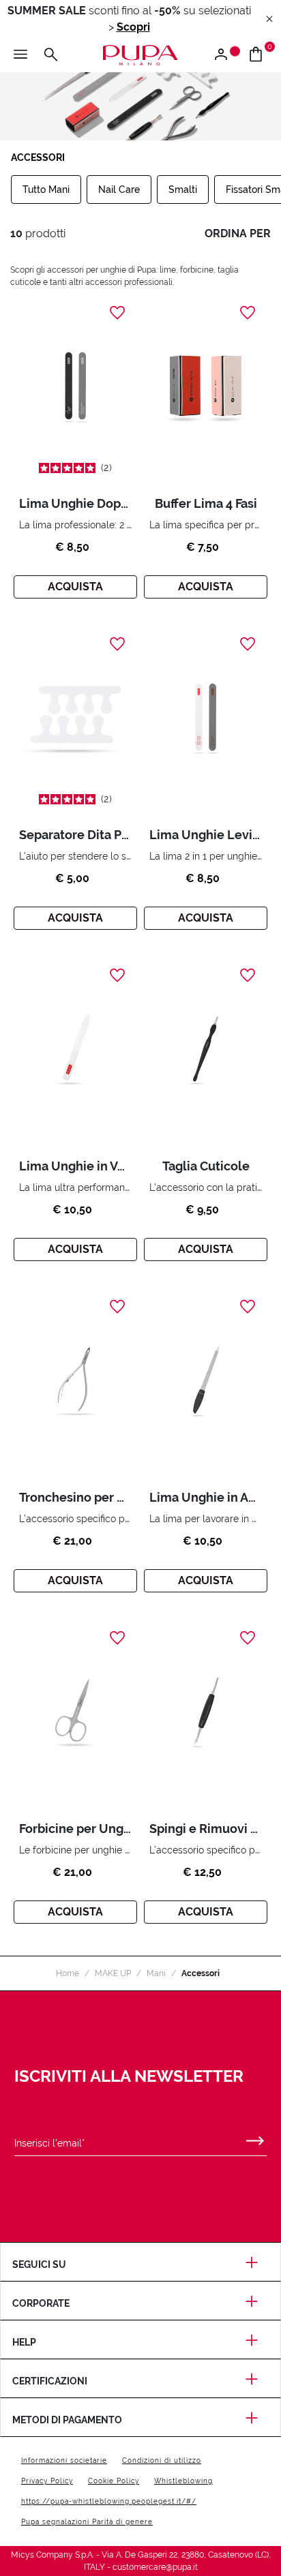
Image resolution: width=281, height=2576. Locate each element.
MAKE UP (113, 1973)
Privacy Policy (47, 2481)
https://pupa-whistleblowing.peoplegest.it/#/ (109, 2501)
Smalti (183, 190)
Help (24, 2342)
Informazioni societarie (64, 2460)
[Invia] (255, 2138)
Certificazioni (50, 2381)
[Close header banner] (269, 19)
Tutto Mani (46, 190)
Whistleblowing (183, 2481)
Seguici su (39, 2264)
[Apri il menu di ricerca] (50, 55)
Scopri (133, 27)
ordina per (238, 233)
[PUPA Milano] (140, 54)
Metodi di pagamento (67, 2420)
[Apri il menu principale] (20, 55)
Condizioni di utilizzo (162, 2460)
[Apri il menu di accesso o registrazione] (226, 55)
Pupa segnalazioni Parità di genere (87, 2522)
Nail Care (119, 190)
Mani (156, 1973)
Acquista (75, 587)
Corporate (41, 2303)
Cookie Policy (114, 2481)
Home (68, 1973)
